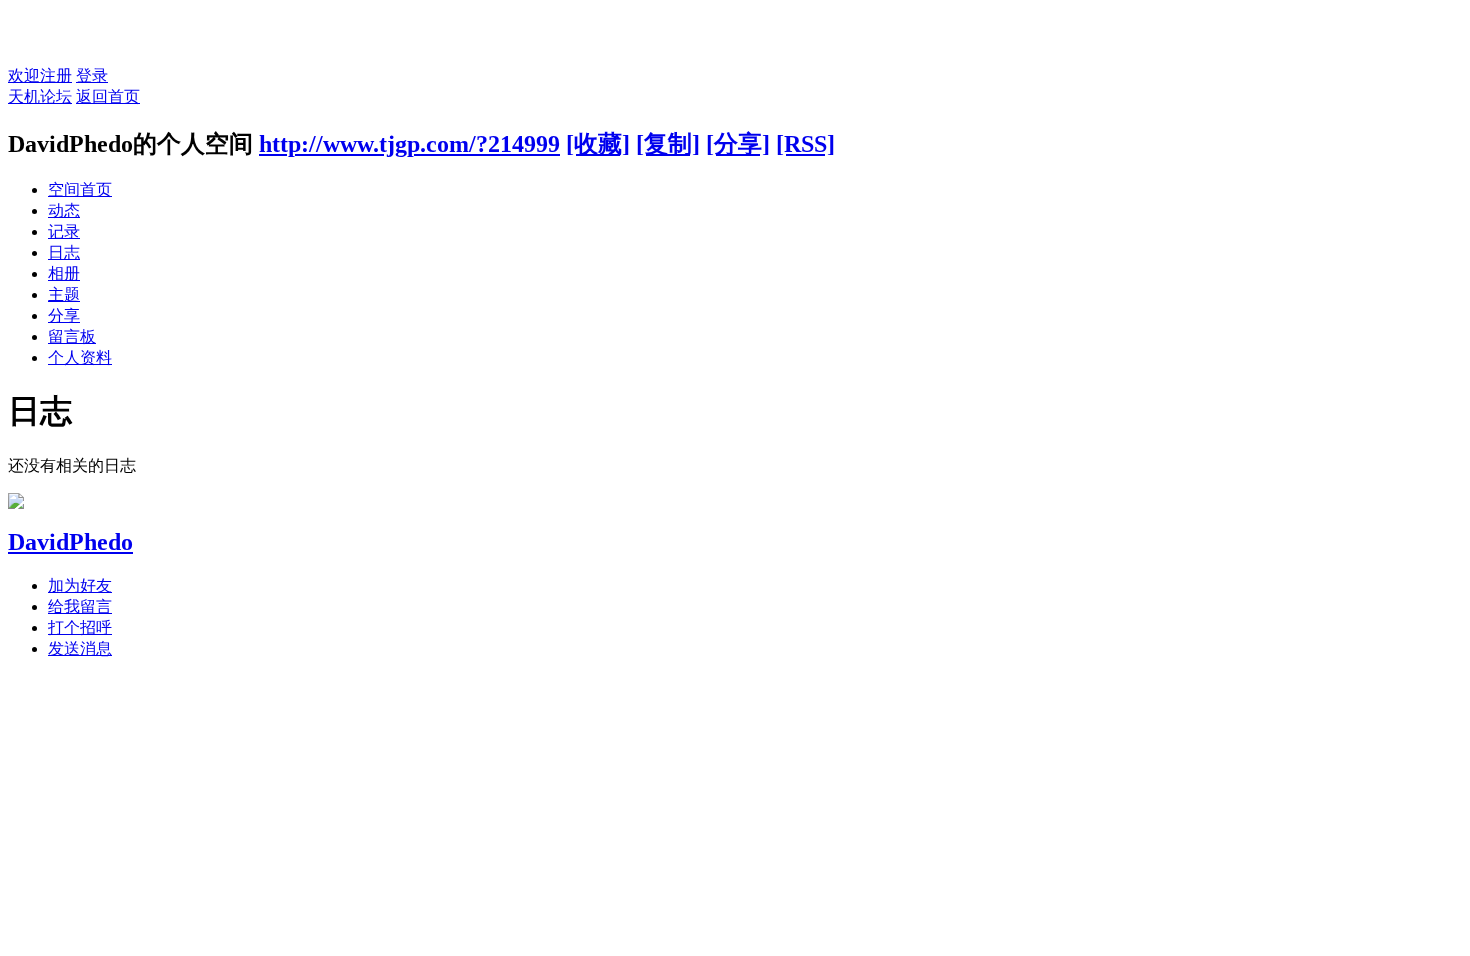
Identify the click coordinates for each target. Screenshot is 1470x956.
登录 (92, 75)
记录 (64, 231)
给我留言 (80, 606)
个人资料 (80, 357)
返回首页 (108, 96)
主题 (64, 294)
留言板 (72, 336)
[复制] (668, 144)
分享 (64, 315)
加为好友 (80, 585)
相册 (64, 273)
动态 (64, 210)
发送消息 (80, 648)
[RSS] (805, 144)
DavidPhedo (70, 542)
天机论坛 (40, 96)
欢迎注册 (40, 75)
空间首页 (80, 189)
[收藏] (598, 144)
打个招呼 (80, 627)
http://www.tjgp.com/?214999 (409, 144)
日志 (64, 252)
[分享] (738, 144)
